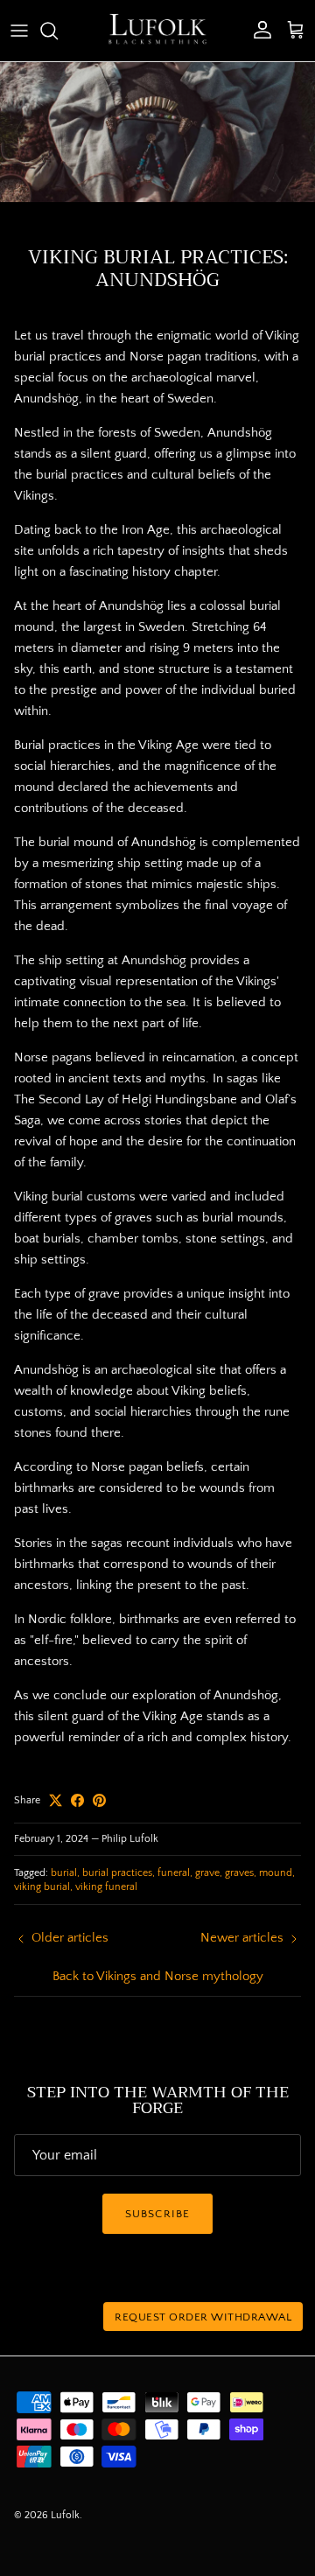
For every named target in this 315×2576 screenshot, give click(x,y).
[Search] (58, 31)
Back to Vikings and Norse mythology (158, 1976)
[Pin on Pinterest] (99, 1800)
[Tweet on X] (56, 1800)
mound (276, 1873)
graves (239, 1873)
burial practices (117, 1873)
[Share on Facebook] (77, 1800)
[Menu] (19, 31)
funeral (174, 1873)
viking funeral (106, 1887)
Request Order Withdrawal (203, 2317)
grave (207, 1873)
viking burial (42, 1887)
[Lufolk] (157, 31)
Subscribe (157, 2214)
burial (64, 1873)
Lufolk (65, 2515)
